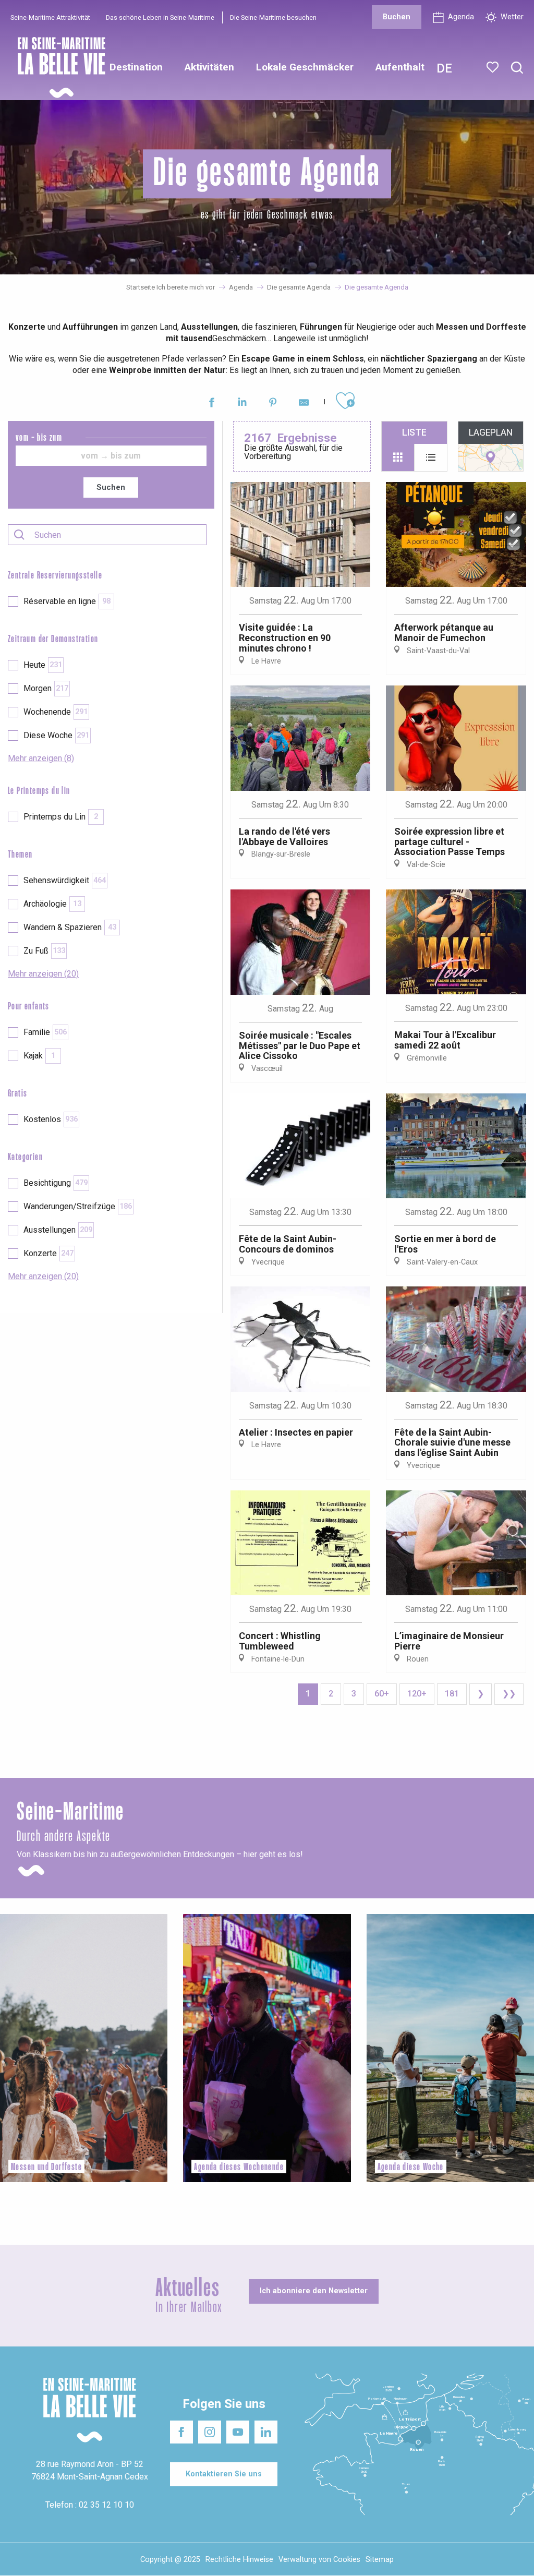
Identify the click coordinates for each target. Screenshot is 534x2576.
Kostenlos (51, 1119)
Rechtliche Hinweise (239, 2560)
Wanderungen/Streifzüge (78, 1206)
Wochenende (56, 712)
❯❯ (509, 1694)
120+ (417, 1694)
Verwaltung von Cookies (319, 2560)
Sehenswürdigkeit (65, 880)
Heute (43, 665)
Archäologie (52, 904)
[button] (517, 68)
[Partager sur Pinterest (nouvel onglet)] (273, 404)
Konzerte (48, 1253)
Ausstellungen (58, 1230)
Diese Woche (56, 735)
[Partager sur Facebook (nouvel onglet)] (211, 404)
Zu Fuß (44, 951)
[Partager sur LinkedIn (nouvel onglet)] (242, 404)
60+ (382, 1694)
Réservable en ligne (67, 601)
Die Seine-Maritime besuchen (273, 17)
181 (452, 1694)
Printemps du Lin (61, 817)
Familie (45, 1032)
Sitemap (380, 2560)
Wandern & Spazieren (70, 927)
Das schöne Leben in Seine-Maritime (160, 17)
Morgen (46, 688)
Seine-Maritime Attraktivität (50, 17)
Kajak (39, 1056)
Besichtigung (56, 1183)
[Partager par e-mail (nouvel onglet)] (304, 404)
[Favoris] (494, 67)
